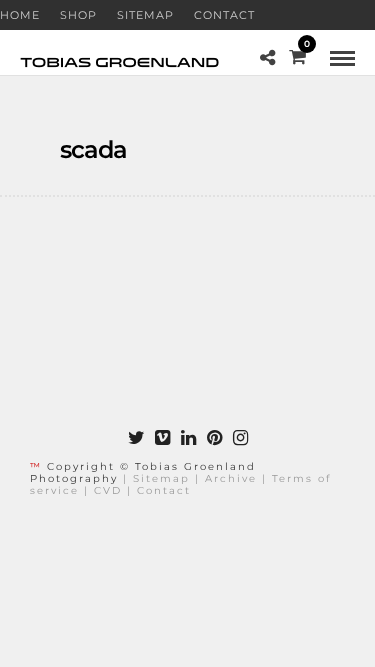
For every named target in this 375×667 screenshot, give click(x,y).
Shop (78, 15)
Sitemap (145, 15)
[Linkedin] (188, 438)
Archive (231, 478)
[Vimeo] (162, 438)
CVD (108, 490)
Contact (224, 15)
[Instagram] (240, 438)
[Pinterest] (214, 438)
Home (20, 15)
